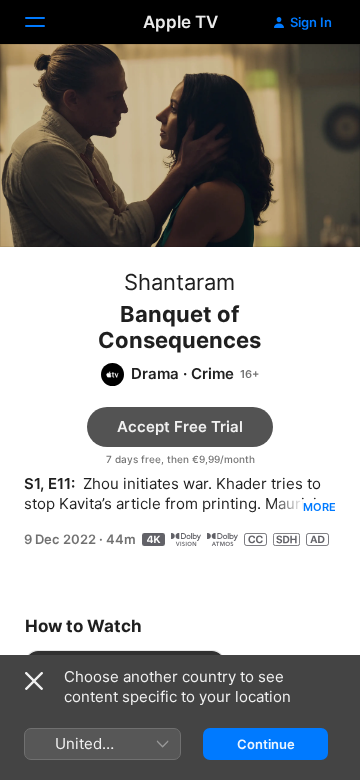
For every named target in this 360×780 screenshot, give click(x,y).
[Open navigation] (47, 22)
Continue (266, 744)
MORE (319, 507)
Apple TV (180, 22)
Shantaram (179, 282)
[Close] (34, 681)
